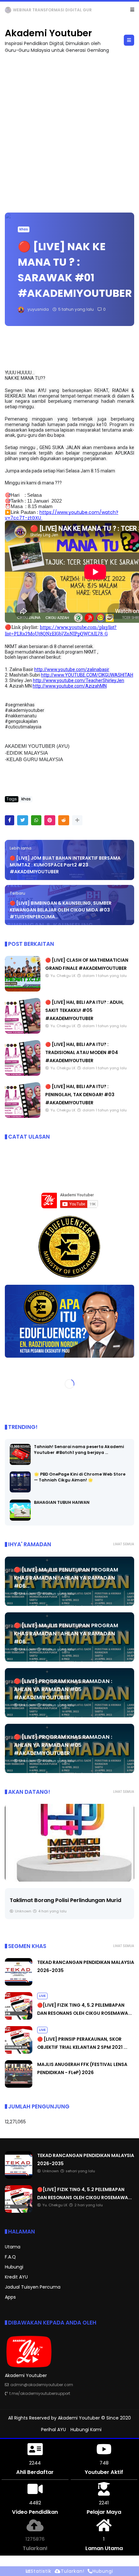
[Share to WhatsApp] (36, 820)
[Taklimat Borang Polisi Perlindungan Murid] (69, 1843)
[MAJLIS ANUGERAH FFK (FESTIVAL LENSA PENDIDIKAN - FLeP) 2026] (19, 2086)
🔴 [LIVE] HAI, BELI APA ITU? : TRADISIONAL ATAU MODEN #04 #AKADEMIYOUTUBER (82, 1052)
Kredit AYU (16, 2277)
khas (24, 229)
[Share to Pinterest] (50, 820)
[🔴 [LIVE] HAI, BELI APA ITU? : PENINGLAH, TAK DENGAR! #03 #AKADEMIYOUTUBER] (23, 1116)
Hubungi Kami (86, 2430)
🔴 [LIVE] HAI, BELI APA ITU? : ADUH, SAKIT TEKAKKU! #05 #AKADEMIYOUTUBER (85, 1010)
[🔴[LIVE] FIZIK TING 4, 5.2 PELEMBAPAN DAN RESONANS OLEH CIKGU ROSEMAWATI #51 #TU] (19, 2018)
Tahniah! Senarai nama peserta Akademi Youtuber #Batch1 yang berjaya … (79, 1450)
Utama (13, 2247)
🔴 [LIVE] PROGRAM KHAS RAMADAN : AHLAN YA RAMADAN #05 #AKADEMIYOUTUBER (63, 1689)
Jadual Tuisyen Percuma (33, 2287)
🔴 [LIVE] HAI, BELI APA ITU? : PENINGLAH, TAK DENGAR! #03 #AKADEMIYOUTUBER (80, 1095)
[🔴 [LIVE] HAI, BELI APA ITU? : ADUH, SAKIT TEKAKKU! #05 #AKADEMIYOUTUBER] (23, 1032)
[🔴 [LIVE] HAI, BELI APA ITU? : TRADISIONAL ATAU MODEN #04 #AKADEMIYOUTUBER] (23, 1074)
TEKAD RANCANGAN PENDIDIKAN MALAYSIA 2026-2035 (69, 10)
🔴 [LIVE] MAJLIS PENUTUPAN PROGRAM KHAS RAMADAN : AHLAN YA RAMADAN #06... (66, 1578)
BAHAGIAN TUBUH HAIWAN (62, 1502)
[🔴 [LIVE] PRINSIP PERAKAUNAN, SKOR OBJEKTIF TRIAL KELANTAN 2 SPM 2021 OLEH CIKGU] (19, 2052)
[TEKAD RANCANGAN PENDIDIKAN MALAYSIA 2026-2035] (8, 12)
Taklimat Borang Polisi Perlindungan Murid (65, 1900)
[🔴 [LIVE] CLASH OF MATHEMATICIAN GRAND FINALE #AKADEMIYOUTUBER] (23, 990)
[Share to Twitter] (23, 820)
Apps (10, 2297)
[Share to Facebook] (10, 820)
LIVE (42, 1996)
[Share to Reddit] (64, 820)
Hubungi (14, 2267)
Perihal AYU (53, 2430)
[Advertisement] (69, 130)
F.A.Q (10, 2257)
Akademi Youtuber (48, 33)
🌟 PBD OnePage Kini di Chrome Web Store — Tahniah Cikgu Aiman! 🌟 (80, 1477)
